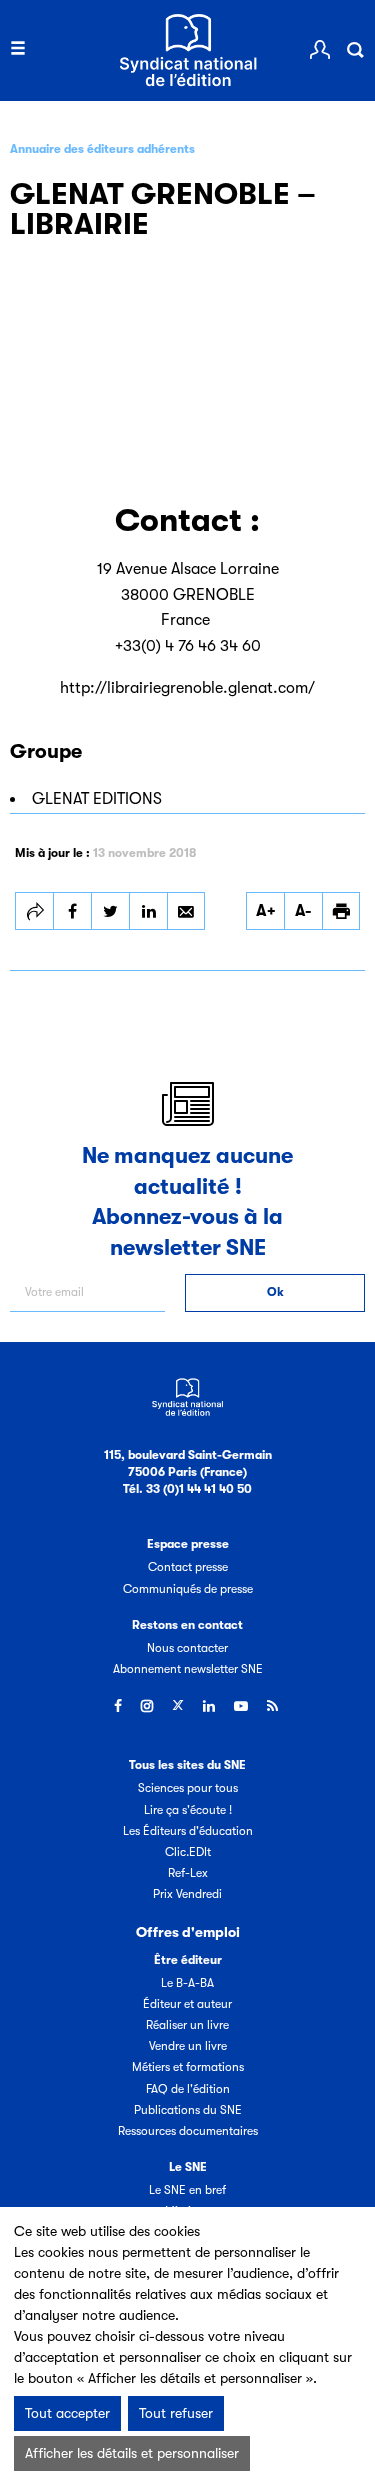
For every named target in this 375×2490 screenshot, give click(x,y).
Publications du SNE (188, 2110)
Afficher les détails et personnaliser (132, 2453)
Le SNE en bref (187, 2190)
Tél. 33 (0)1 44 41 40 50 (187, 1489)
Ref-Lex (188, 1873)
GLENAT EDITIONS (97, 799)
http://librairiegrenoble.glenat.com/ (187, 688)
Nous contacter (187, 1648)
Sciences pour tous (188, 1788)
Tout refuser (176, 2413)
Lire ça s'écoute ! (188, 1810)
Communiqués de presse (188, 1589)
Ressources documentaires (188, 2131)
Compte (320, 50)
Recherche (355, 50)
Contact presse (188, 1567)
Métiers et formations (188, 2067)
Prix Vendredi (187, 1894)
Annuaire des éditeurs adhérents (102, 149)
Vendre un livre (188, 2046)
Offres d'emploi (188, 1932)
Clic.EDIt (188, 1852)
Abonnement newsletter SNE (188, 1669)
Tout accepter (67, 2413)
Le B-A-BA (187, 1983)
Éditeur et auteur (187, 2004)
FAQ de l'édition (188, 2089)
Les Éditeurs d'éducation (188, 1831)
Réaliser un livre (187, 2025)
